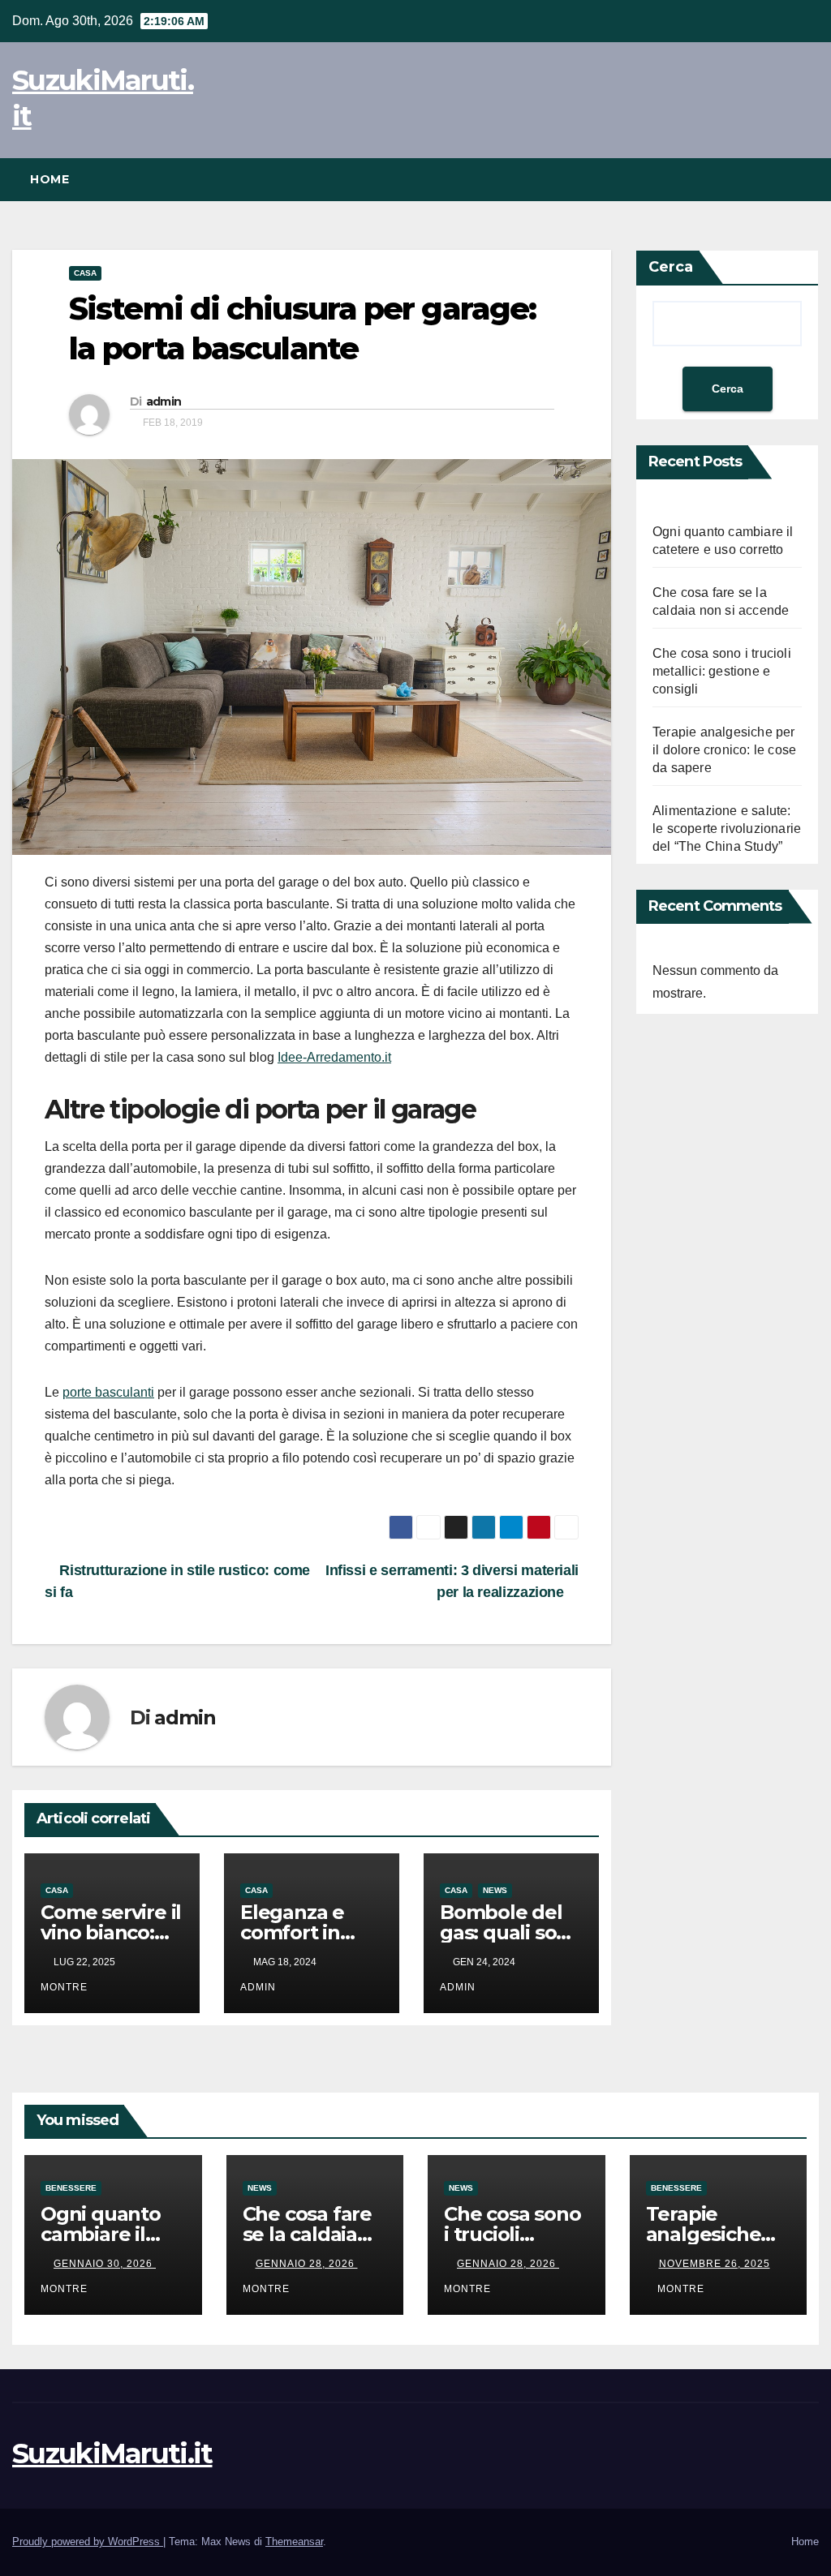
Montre (681, 2289)
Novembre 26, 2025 (715, 2264)
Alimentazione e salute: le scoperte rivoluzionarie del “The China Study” (727, 829)
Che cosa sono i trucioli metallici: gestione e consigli (722, 671)
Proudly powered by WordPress (88, 2542)
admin (164, 401)
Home (50, 179)
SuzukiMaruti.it (112, 2454)
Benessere (71, 2188)
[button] (807, 179)
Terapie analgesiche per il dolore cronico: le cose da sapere (724, 750)
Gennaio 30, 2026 (105, 2264)
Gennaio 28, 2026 (307, 2264)
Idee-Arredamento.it (334, 1057)
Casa (85, 273)
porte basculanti (108, 1392)
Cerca (671, 267)
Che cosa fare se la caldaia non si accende (314, 2234)
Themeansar (294, 2542)
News (495, 1890)
